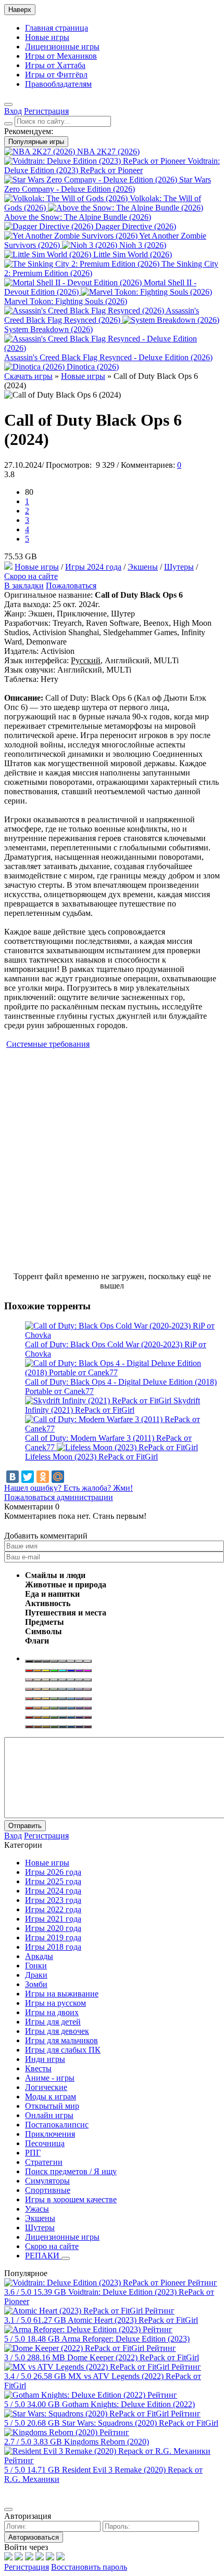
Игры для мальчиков (61, 2040)
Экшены (143, 567)
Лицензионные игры (62, 47)
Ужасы (37, 2209)
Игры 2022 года (53, 1909)
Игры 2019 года (53, 1937)
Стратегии (44, 2162)
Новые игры (47, 37)
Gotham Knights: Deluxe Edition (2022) (128, 2404)
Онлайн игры (49, 2115)
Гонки (36, 1966)
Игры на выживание (62, 1994)
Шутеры (179, 567)
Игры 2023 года (53, 1900)
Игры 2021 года (53, 1919)
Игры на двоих (52, 2012)
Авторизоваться (34, 2537)
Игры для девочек (57, 2031)
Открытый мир (52, 2106)
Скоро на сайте (31, 576)
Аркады (39, 1956)
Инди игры (45, 2059)
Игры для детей (53, 2022)
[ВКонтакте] (13, 1477)
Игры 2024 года (93, 567)
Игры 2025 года (53, 1881)
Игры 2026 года (53, 1872)
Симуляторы (47, 2181)
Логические (46, 2087)
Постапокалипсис (57, 2125)
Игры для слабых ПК (63, 2050)
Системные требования (48, 1044)
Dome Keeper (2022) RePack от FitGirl (133, 2357)
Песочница (45, 2143)
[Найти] (8, 124)
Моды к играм (51, 2097)
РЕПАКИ (43, 2256)
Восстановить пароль (89, 2567)
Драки (36, 1975)
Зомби (36, 1984)
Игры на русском (55, 2003)
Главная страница (57, 28)
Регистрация (27, 2567)
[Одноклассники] (43, 1477)
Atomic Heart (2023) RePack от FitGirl (133, 2320)
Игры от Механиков (61, 56)
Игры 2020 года (53, 1928)
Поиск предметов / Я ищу (71, 2171)
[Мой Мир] (58, 1477)
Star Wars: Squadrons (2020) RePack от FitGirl (140, 2423)
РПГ (33, 2153)
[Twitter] (28, 1477)
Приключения (50, 2134)
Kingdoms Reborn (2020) (107, 2442)
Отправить (25, 1826)
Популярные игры (36, 142)
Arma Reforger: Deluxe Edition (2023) (126, 2339)
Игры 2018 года (53, 1947)
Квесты (38, 2068)
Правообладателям (58, 84)
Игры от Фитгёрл (56, 75)
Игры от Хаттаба (55, 65)
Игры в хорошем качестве (71, 2199)
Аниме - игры (50, 2078)
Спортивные (48, 2190)
